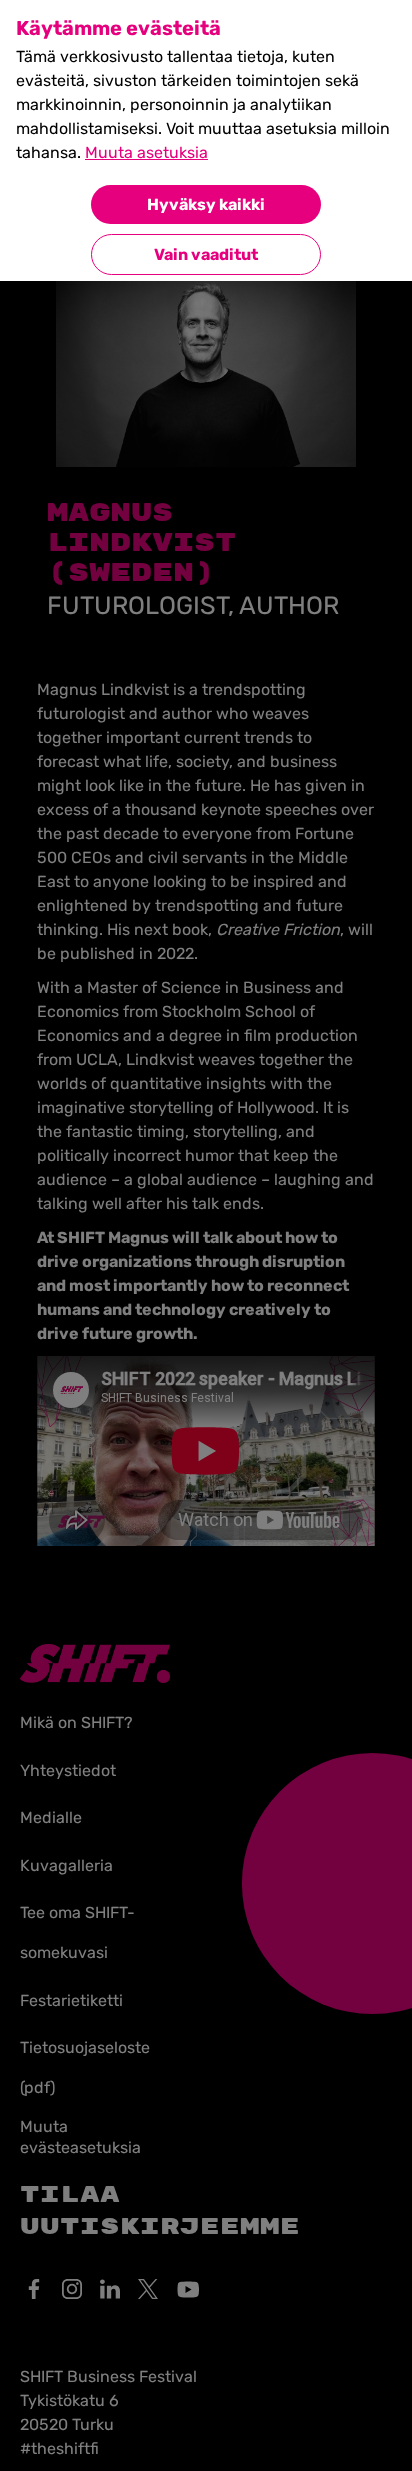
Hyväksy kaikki (206, 204)
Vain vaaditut (206, 254)
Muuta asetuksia (146, 152)
